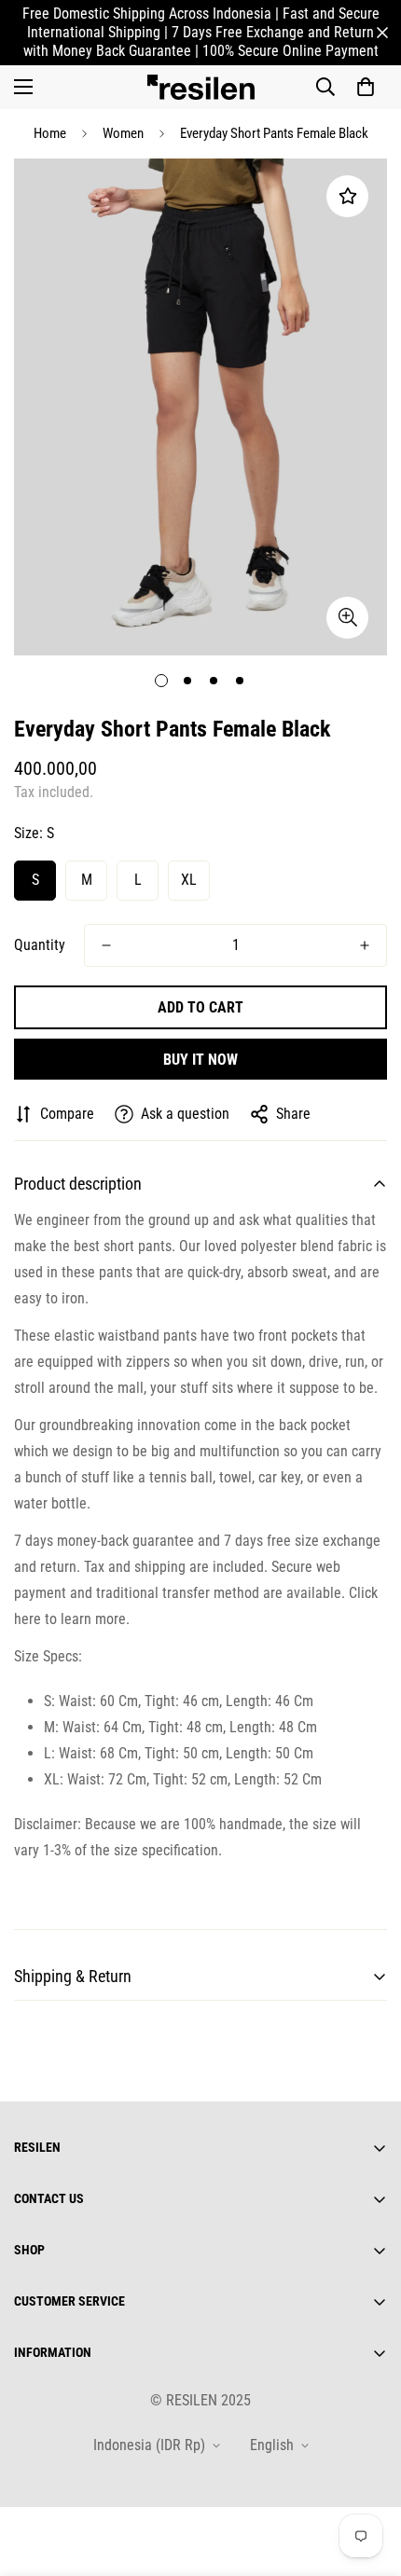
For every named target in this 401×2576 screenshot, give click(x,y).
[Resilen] (201, 87)
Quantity (40, 945)
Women (123, 133)
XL (189, 880)
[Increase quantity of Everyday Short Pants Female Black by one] (365, 945)
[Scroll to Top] (367, 2477)
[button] (366, 87)
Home (50, 133)
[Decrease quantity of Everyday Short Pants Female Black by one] (106, 945)
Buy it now (200, 1060)
